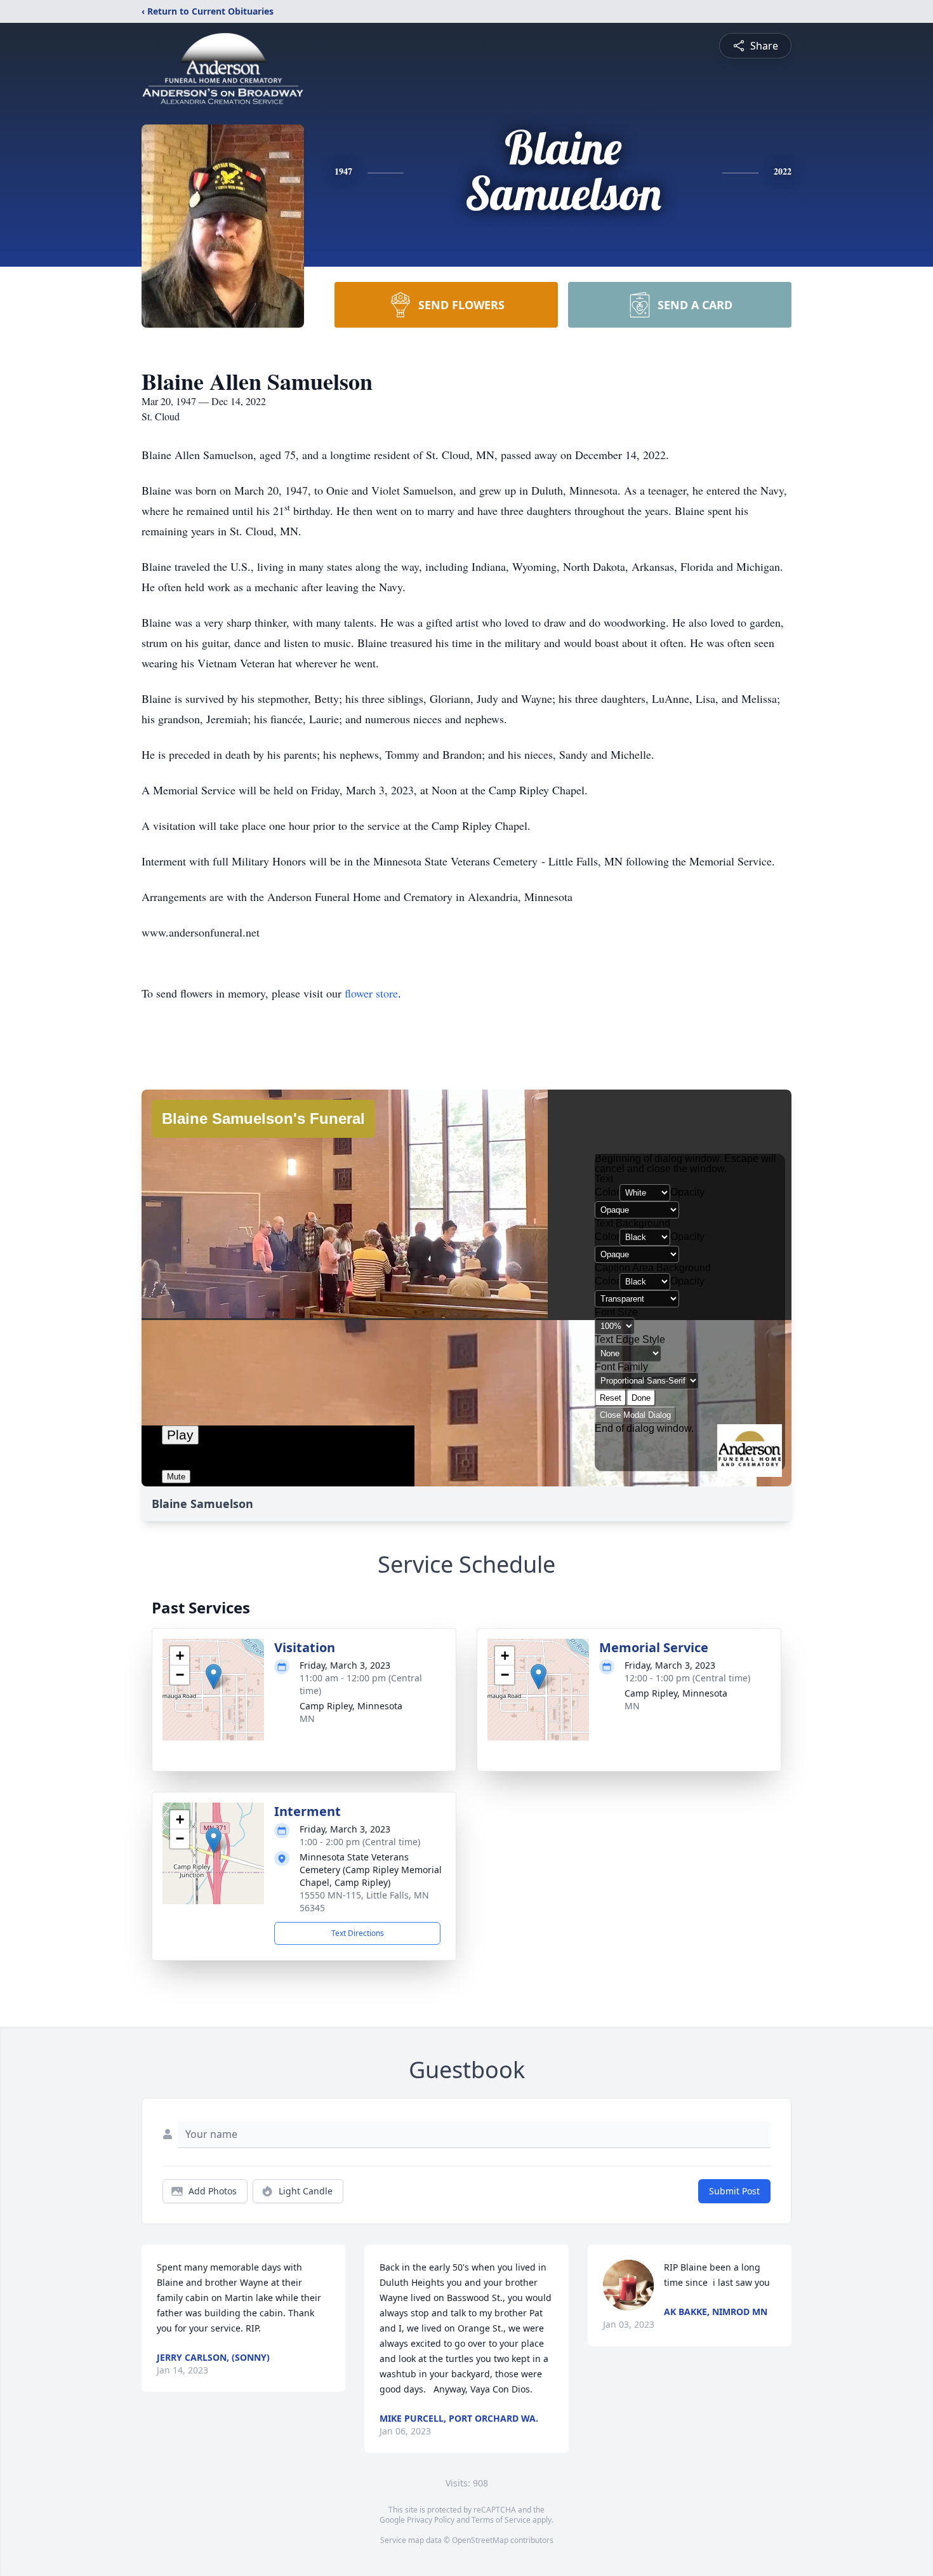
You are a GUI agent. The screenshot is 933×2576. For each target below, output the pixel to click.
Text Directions (358, 1933)
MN (307, 1718)
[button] (214, 1677)
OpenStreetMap (480, 2540)
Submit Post (734, 2191)
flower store (371, 993)
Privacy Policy (431, 2520)
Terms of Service (501, 2520)
